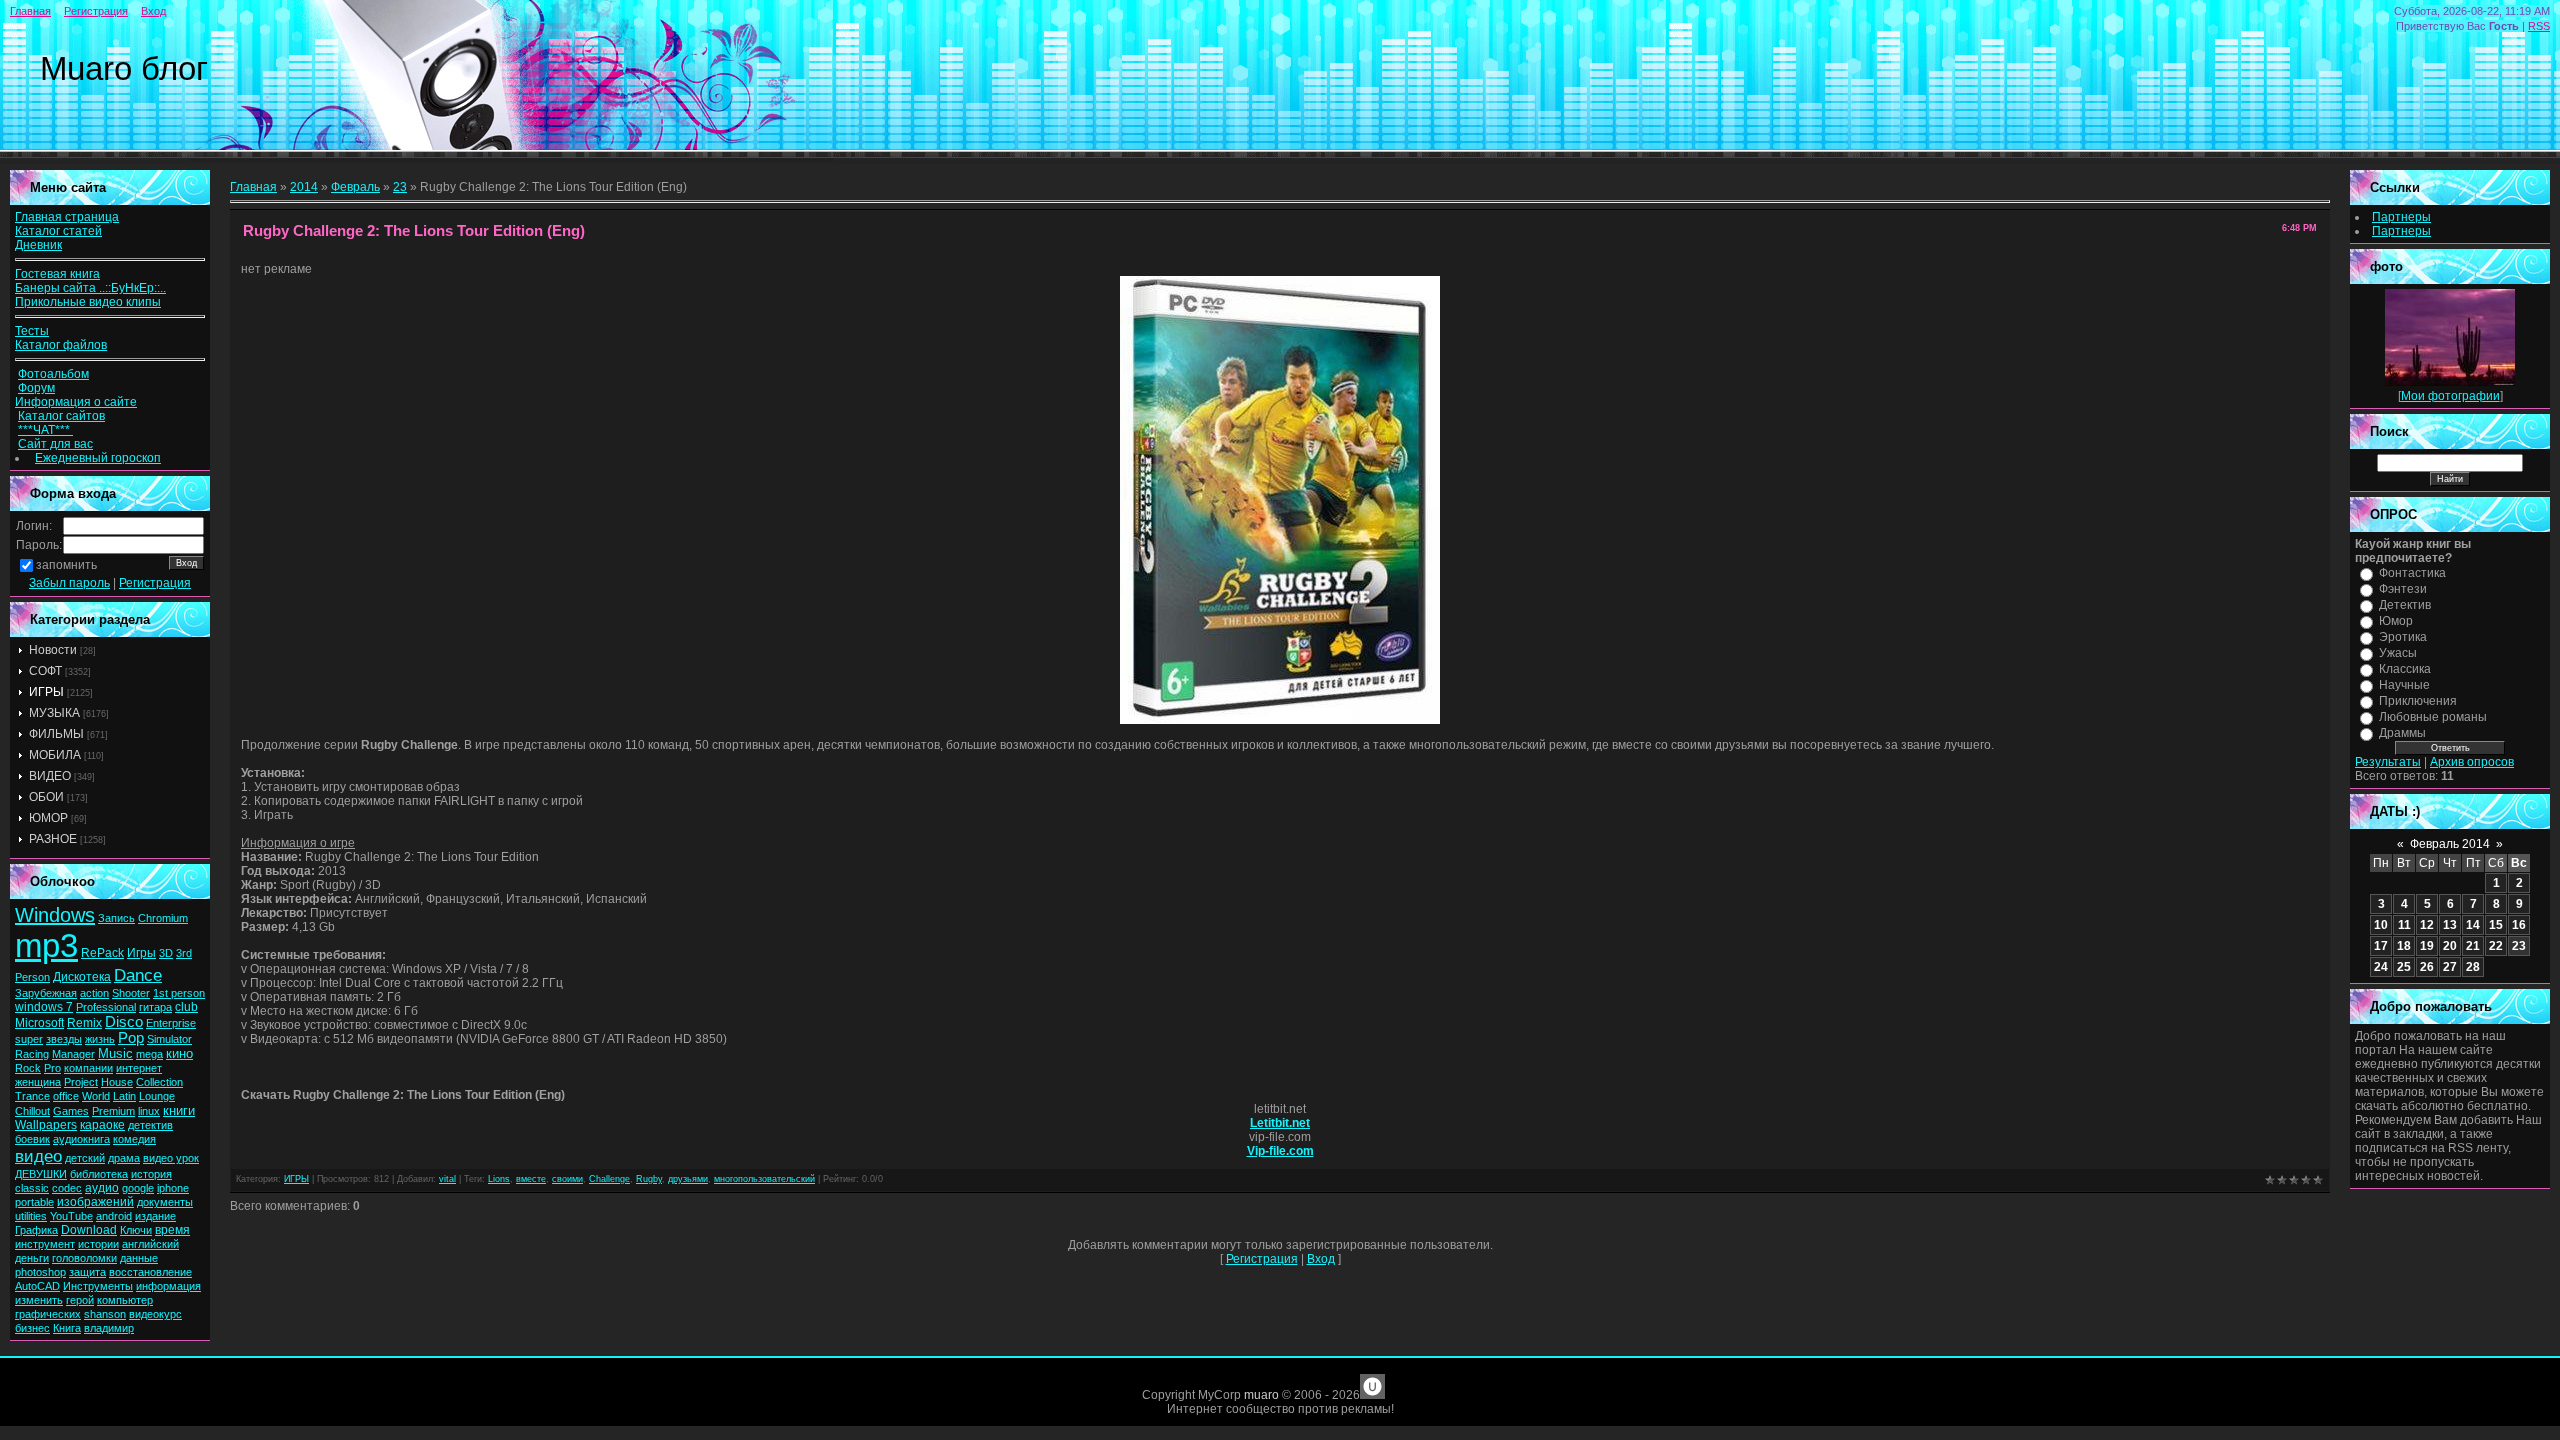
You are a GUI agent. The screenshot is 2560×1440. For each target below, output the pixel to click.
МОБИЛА (55, 755)
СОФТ (45, 671)
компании (88, 1068)
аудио (102, 1188)
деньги (32, 1258)
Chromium (163, 918)
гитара (155, 1007)
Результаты (2388, 762)
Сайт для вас (55, 444)
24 (2381, 967)
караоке (102, 1125)
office (66, 1096)
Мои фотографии (2450, 396)
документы (165, 1202)
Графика (36, 1230)
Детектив (2405, 605)
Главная (30, 11)
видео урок (171, 1158)
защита (87, 1272)
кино (179, 1053)
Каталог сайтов (61, 416)
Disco (124, 1022)
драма (124, 1158)
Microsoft (39, 1023)
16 (2519, 925)
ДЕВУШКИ (41, 1174)
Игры (141, 953)
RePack (102, 953)
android (114, 1216)
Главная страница (67, 217)
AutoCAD (37, 1286)
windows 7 (44, 1007)
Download (89, 1230)
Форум (36, 388)
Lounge (157, 1096)
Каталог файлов (61, 345)
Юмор (2396, 621)
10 (2381, 925)
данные (139, 1258)
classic (32, 1188)
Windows (55, 915)
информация (168, 1286)
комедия (134, 1139)
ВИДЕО (50, 776)
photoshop (40, 1272)
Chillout (32, 1111)
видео (38, 1156)
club (186, 1007)
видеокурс (155, 1314)
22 (2496, 946)
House (117, 1082)
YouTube (71, 1216)
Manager (73, 1054)
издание (155, 1216)
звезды (64, 1039)
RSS (2539, 26)
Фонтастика (2412, 573)
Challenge (609, 1179)
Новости (53, 650)
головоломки (84, 1258)
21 (2473, 946)
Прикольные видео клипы (88, 302)
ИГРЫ (46, 692)
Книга (67, 1328)
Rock (28, 1068)
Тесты (32, 331)
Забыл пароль (69, 583)
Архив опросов (2472, 762)
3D (166, 953)
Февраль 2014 (2450, 844)
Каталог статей (58, 231)
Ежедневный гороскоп (98, 458)
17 (2381, 946)
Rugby (649, 1179)
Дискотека (82, 977)
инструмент (45, 1244)
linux (149, 1111)
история (151, 1174)
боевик (32, 1139)
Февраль (355, 187)
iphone (173, 1188)
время (172, 1230)
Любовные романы (2433, 717)
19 (2427, 946)
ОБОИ (46, 797)
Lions (499, 1179)
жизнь (100, 1039)
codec (67, 1188)
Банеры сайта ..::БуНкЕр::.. (90, 288)
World (96, 1096)
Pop (131, 1038)
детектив (150, 1125)
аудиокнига (81, 1139)
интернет (139, 1068)
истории (98, 1244)
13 (2450, 925)
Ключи (136, 1230)
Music (115, 1053)
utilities (31, 1216)
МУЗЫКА (54, 713)
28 (2473, 967)
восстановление (150, 1272)
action (94, 993)
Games (71, 1111)
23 (400, 187)
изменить (39, 1300)
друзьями (688, 1179)
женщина (38, 1082)
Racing (32, 1054)
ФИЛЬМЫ (56, 734)
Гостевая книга (57, 274)
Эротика (2403, 637)
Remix (84, 1023)
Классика (2405, 669)
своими (567, 1179)
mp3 (46, 945)
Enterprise (171, 1023)
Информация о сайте (76, 402)
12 (2427, 925)
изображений (95, 1202)
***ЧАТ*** (45, 430)
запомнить (66, 565)
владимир (109, 1328)
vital (447, 1179)
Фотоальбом (53, 374)
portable (34, 1202)
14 (2473, 925)
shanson (105, 1314)
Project (81, 1082)
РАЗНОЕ (53, 839)
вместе (531, 1179)
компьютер (125, 1300)
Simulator (169, 1039)
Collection (159, 1082)
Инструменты (98, 1286)
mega (149, 1054)
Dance (138, 975)
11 (2404, 925)
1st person (179, 993)
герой (80, 1300)
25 (2404, 967)
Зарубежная (46, 993)
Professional (106, 1007)
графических (48, 1314)
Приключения (2418, 701)
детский (85, 1158)
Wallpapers (46, 1125)
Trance (32, 1096)
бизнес (32, 1328)
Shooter (131, 993)
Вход (153, 11)
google (138, 1188)
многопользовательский (764, 1179)
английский (150, 1244)
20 (2450, 946)
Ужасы (2398, 653)
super (29, 1039)
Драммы (2402, 733)
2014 (304, 187)
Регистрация (96, 11)
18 (2404, 946)
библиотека (99, 1174)
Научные (2404, 685)
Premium (113, 1111)
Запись (116, 918)
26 (2427, 967)
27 (2450, 967)
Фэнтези (2403, 589)
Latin (124, 1096)
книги (179, 1110)
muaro (1261, 1395)
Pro (52, 1068)
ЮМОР (48, 818)
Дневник (38, 245)
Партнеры (2401, 217)
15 (2496, 925)
